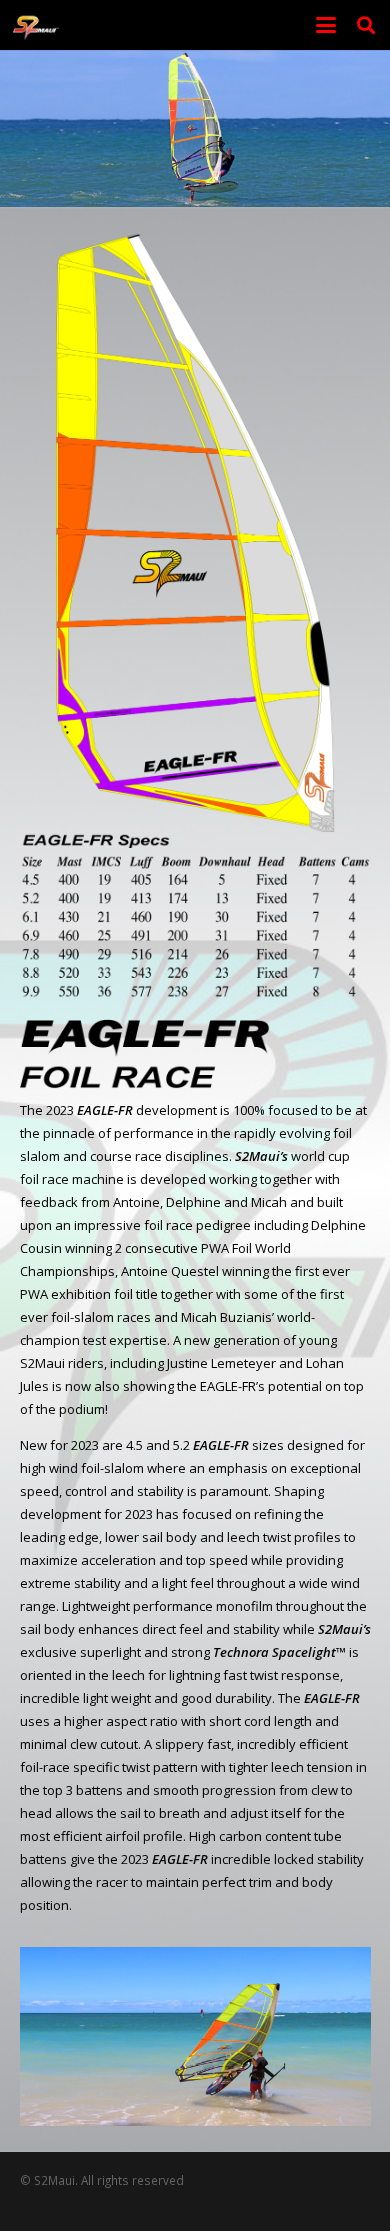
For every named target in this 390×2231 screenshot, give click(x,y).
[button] (326, 25)
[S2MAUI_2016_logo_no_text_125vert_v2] (36, 25)
